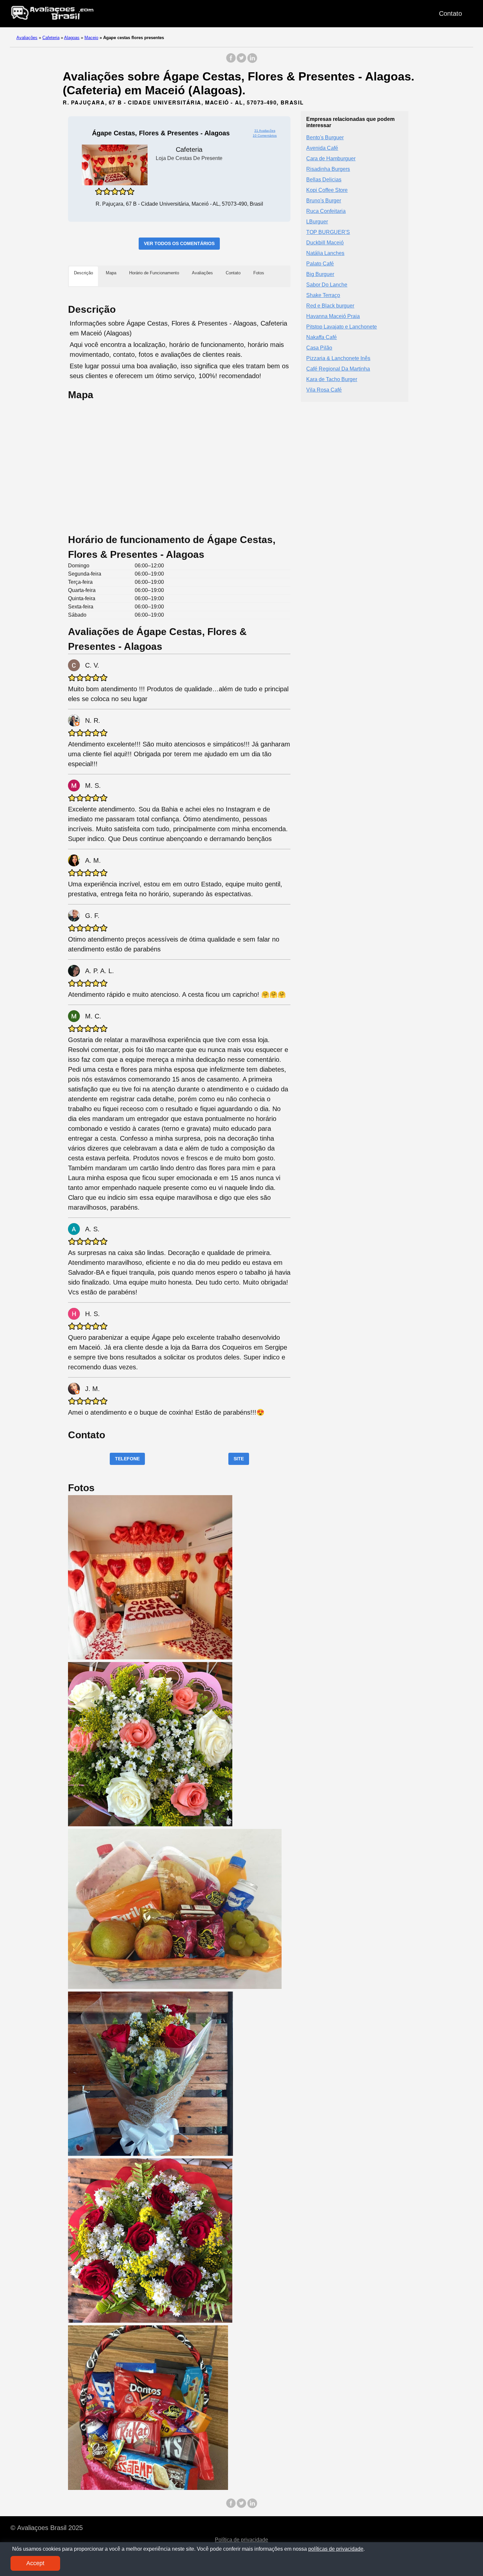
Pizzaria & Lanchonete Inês (338, 358)
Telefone (127, 1459)
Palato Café (320, 263)
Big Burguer (320, 274)
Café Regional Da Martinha (338, 368)
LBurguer (317, 221)
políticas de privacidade (336, 2549)
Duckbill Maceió (325, 242)
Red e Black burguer (330, 305)
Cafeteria (51, 38)
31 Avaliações (265, 131)
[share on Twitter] (241, 61)
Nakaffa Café (322, 337)
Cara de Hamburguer (331, 158)
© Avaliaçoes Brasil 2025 (47, 2528)
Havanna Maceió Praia (333, 316)
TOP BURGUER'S (328, 232)
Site (239, 1459)
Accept (35, 2563)
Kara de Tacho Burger (332, 379)
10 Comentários (265, 136)
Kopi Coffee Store (327, 190)
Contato (450, 13)
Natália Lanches (325, 253)
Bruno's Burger (324, 200)
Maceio (91, 38)
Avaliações (27, 38)
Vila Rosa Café (324, 389)
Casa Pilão (319, 347)
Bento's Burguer (325, 137)
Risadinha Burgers (328, 169)
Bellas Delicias (324, 179)
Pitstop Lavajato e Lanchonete (342, 326)
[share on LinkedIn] (252, 61)
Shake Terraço (323, 295)
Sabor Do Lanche (327, 284)
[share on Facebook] (231, 61)
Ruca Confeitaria (326, 211)
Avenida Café (322, 148)
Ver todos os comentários (179, 243)
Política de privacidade (241, 2540)
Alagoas (72, 38)
